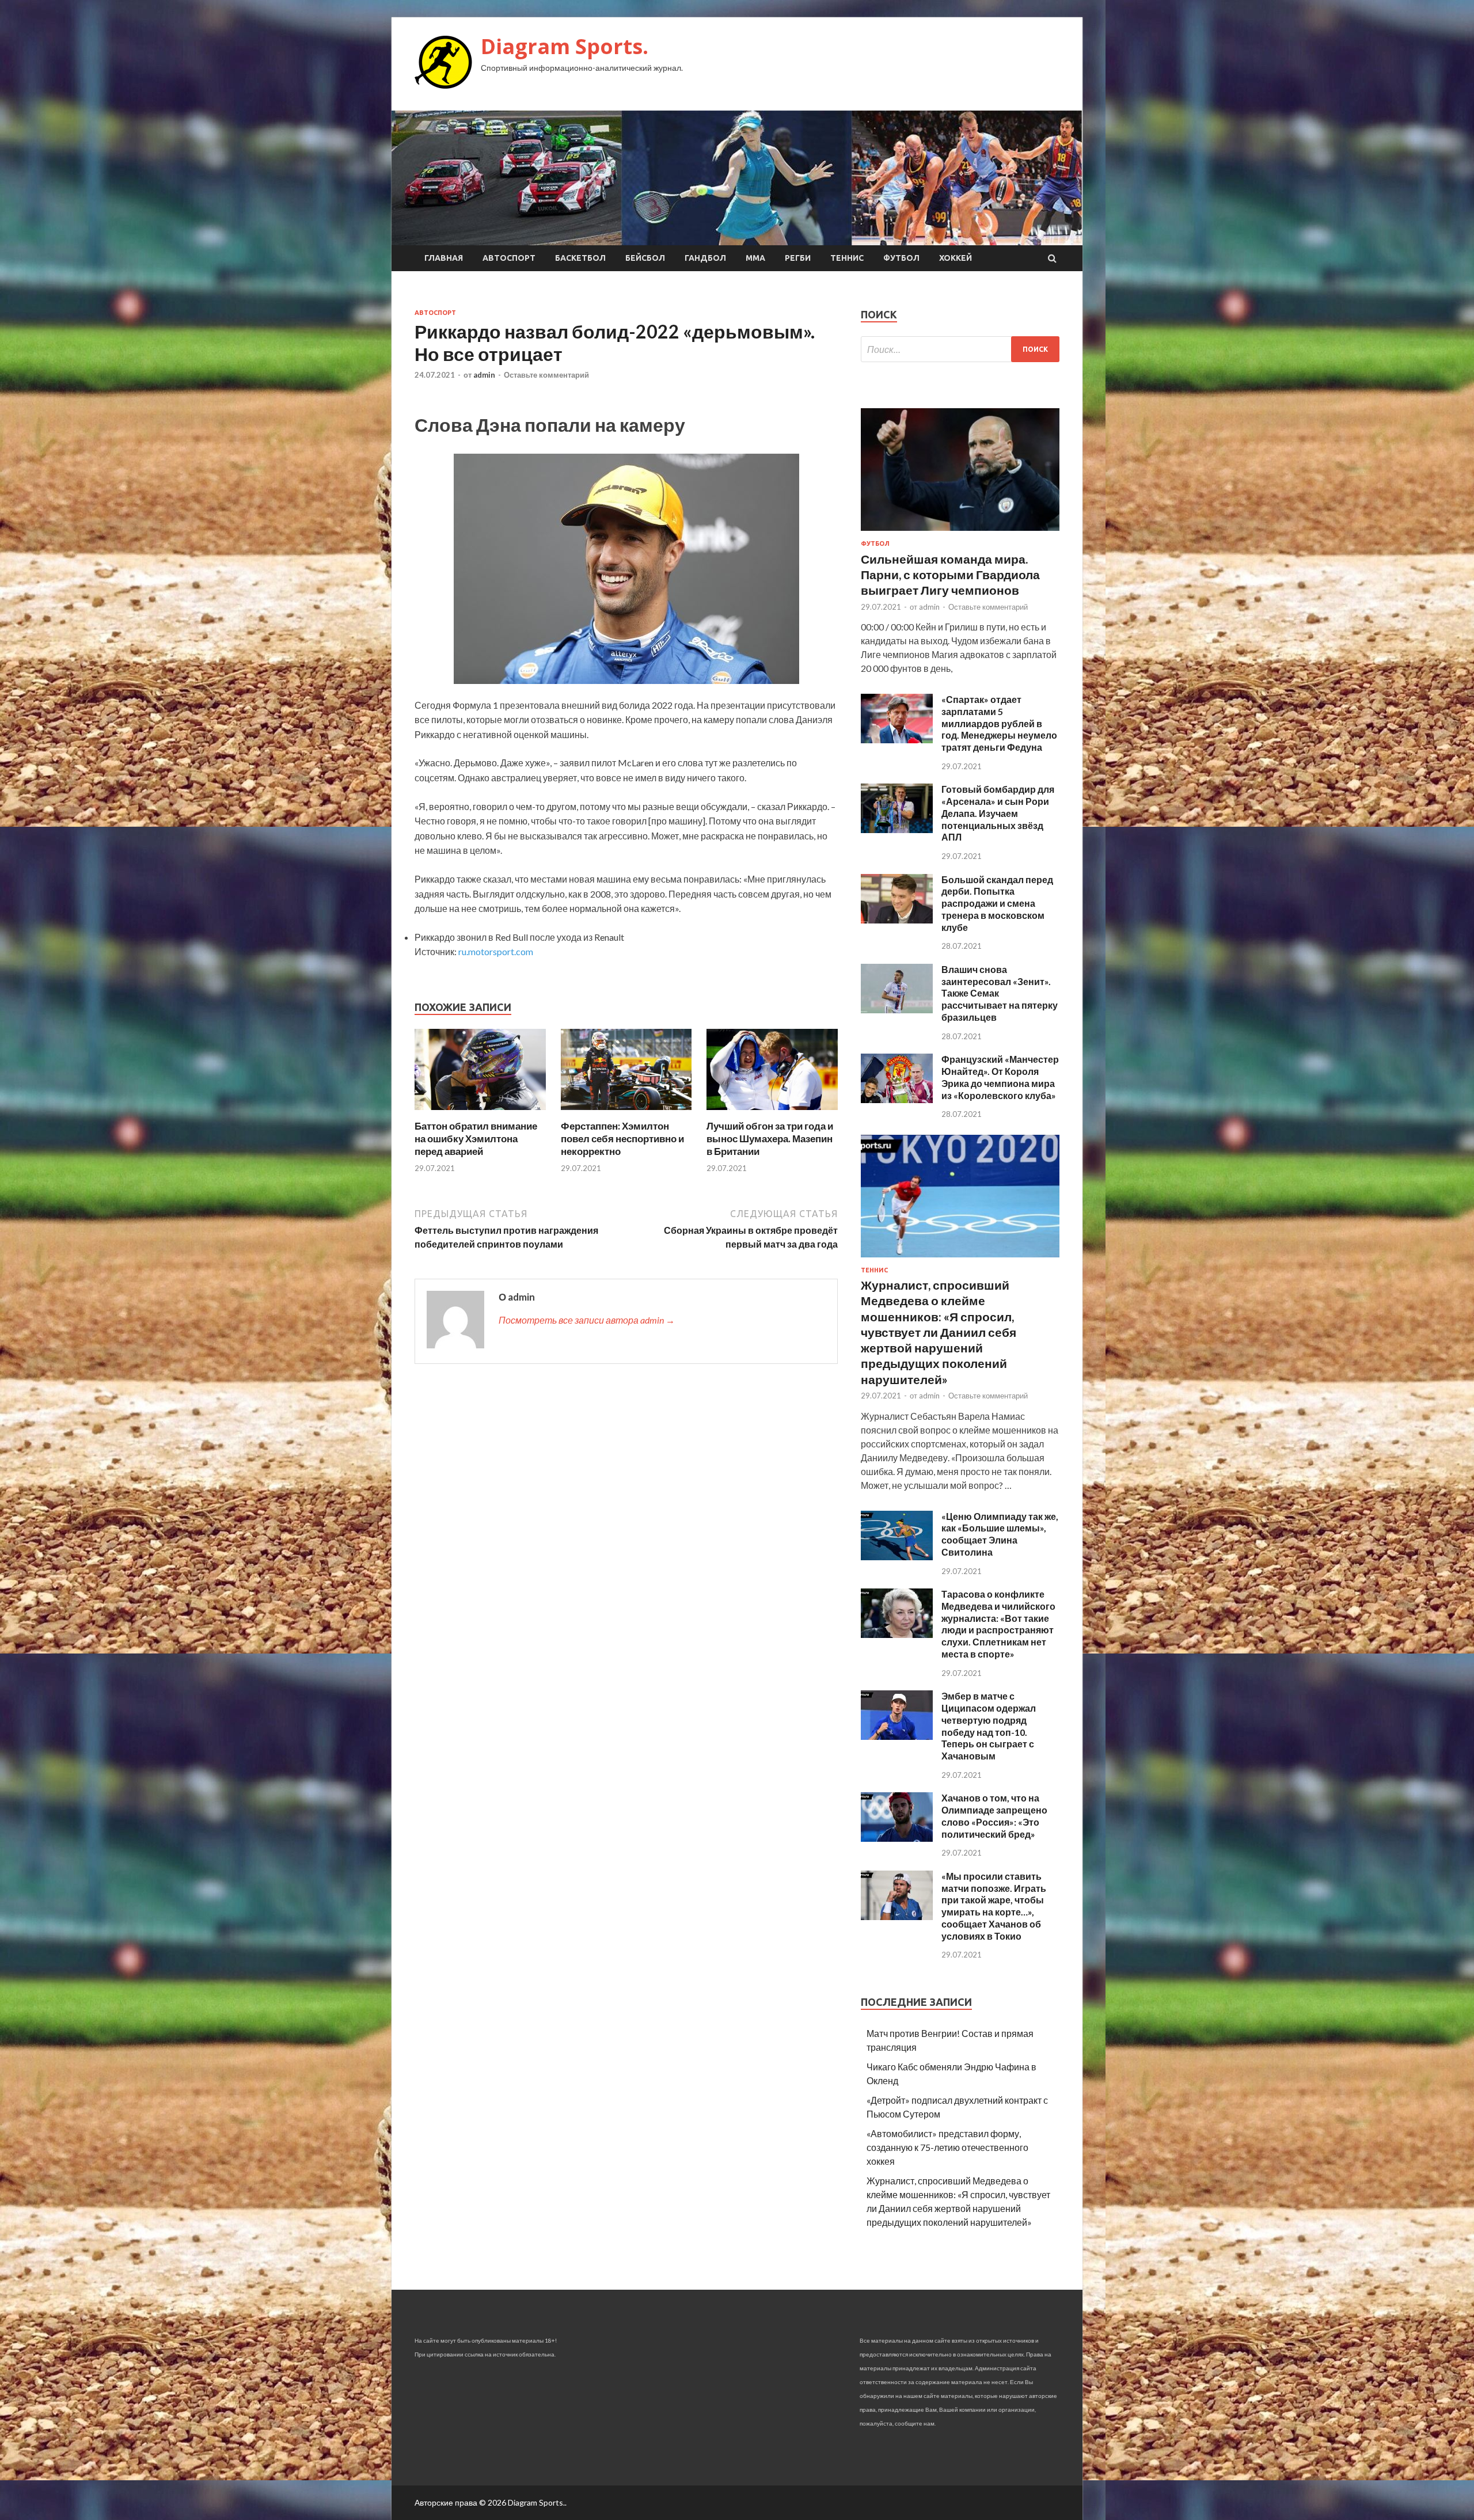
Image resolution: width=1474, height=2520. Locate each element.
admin (484, 375)
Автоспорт (509, 258)
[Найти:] (960, 349)
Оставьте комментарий (546, 375)
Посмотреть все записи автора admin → (587, 1320)
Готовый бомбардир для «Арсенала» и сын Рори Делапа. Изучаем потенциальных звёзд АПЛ (998, 813)
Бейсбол (645, 258)
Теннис (847, 258)
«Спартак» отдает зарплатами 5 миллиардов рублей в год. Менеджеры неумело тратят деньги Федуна (999, 723)
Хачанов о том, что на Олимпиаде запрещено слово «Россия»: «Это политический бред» (994, 1816)
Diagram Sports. (565, 46)
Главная (444, 258)
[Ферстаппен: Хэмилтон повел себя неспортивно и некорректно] (626, 1113)
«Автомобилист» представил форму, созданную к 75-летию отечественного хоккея (947, 2147)
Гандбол (705, 258)
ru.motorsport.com (496, 951)
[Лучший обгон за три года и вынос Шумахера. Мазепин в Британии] (772, 1113)
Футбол (901, 258)
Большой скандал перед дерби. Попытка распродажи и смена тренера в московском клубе (997, 903)
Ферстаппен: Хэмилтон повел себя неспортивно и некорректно (622, 1139)
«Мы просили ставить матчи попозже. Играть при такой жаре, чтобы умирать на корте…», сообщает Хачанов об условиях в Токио (994, 1906)
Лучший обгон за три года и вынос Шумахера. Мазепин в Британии (770, 1139)
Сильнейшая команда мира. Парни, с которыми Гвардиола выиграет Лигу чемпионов (950, 575)
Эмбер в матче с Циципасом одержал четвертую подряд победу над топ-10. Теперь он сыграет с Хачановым (989, 1726)
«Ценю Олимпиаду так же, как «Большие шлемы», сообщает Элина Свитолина (1000, 1534)
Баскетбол (580, 258)
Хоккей (956, 258)
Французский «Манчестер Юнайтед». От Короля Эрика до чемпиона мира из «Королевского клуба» (1000, 1077)
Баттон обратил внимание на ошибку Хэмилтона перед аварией (476, 1139)
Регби (798, 258)
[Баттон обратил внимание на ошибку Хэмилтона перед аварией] (480, 1113)
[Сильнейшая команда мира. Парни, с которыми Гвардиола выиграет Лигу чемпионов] (960, 533)
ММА (755, 258)
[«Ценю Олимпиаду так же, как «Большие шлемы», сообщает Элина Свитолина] (897, 1557)
